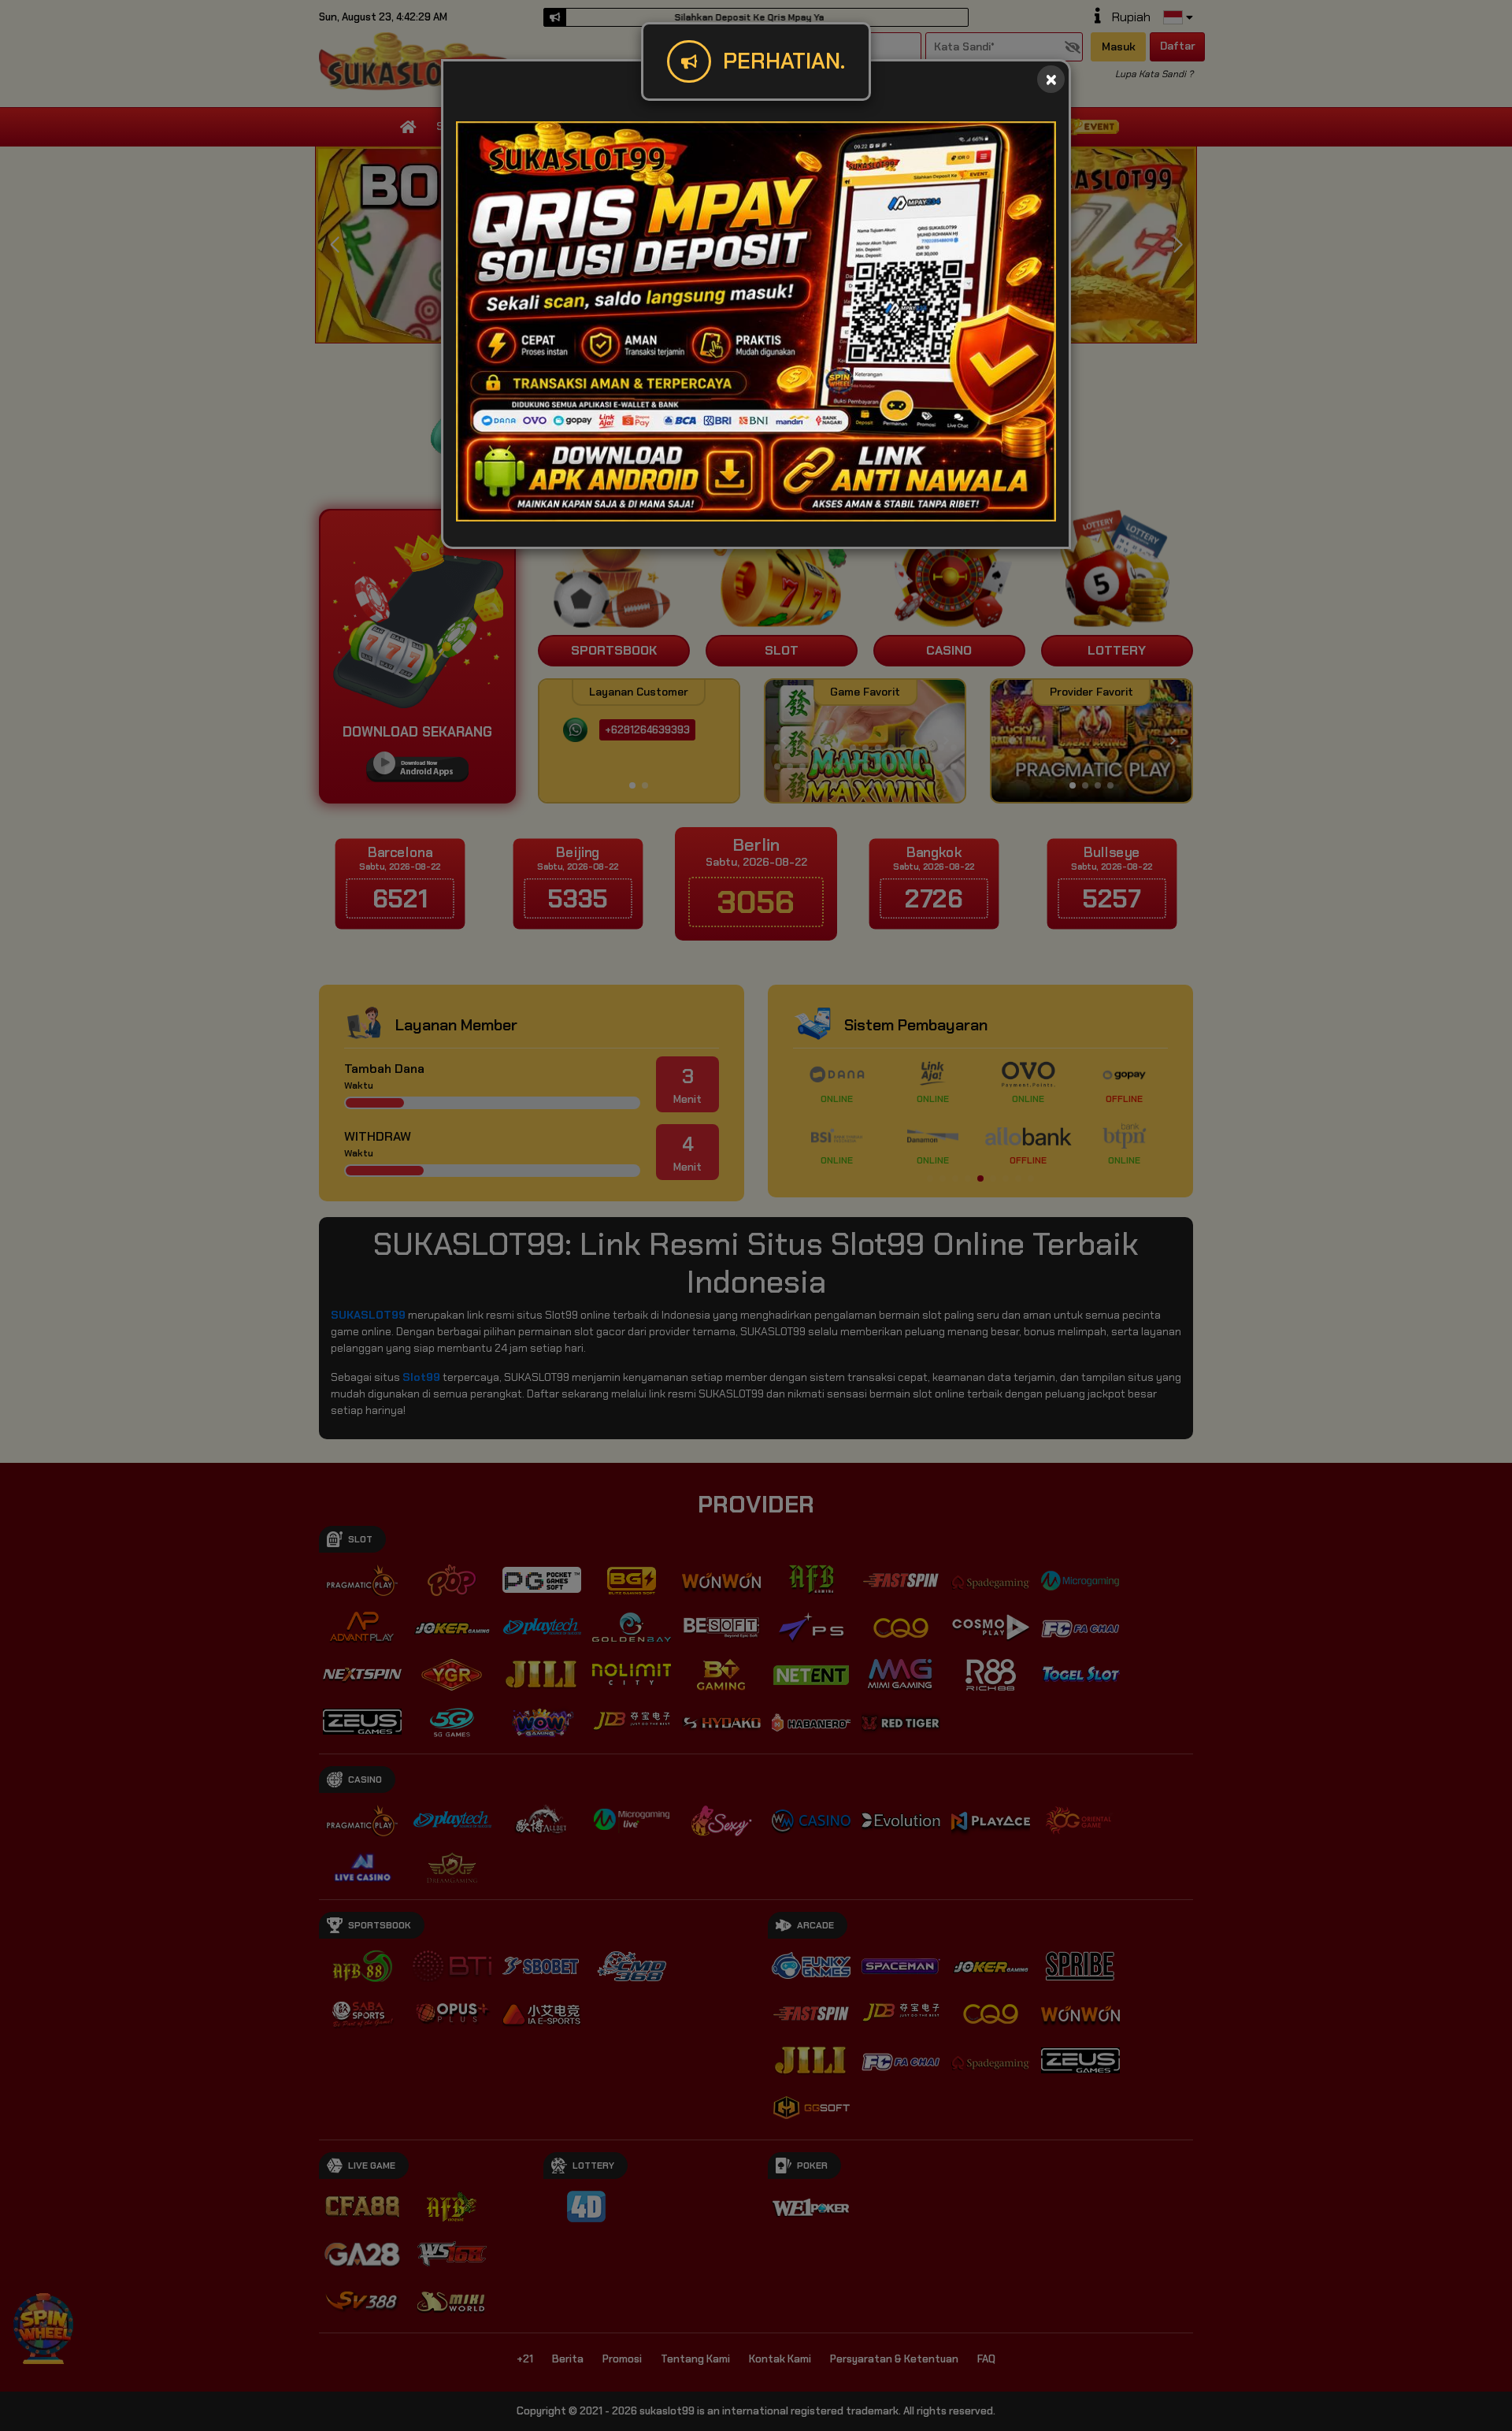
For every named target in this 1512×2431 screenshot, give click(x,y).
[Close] (1051, 79)
